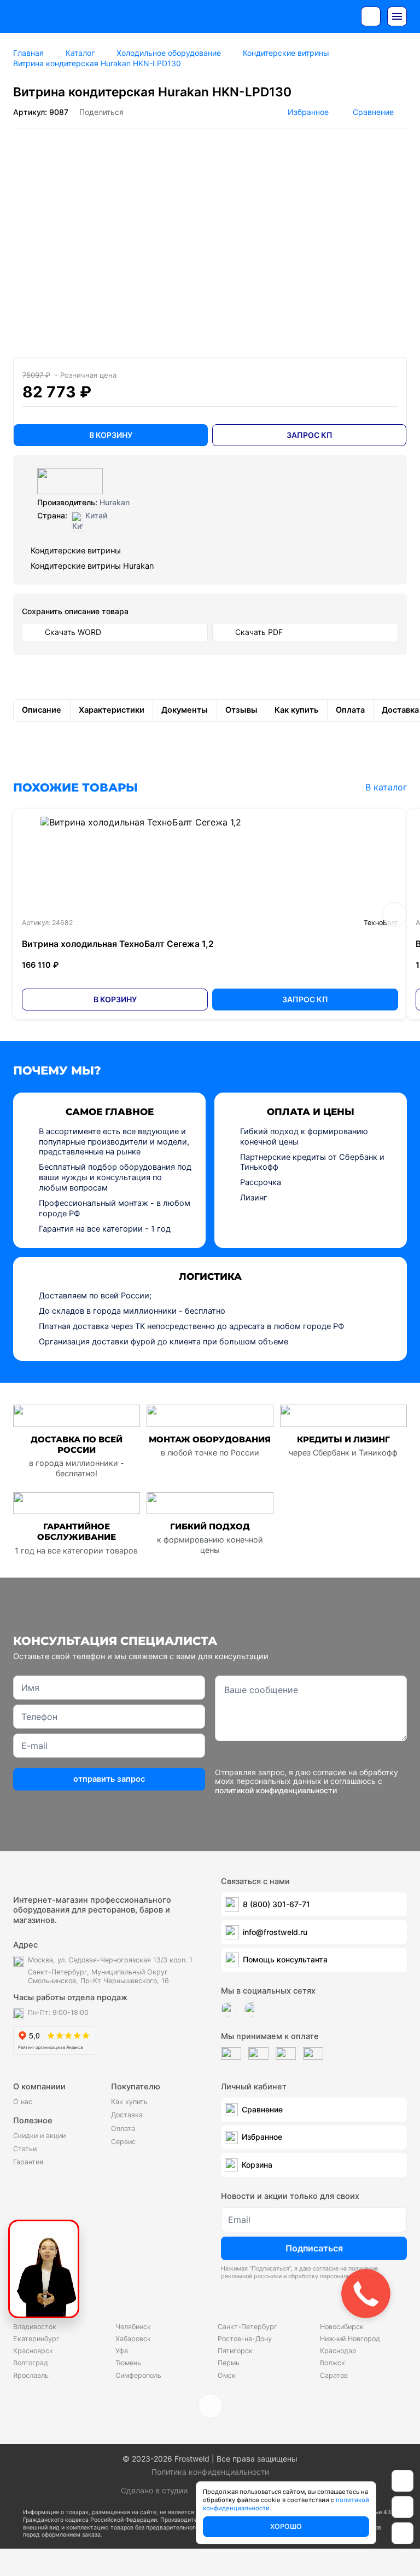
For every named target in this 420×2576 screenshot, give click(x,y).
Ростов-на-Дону (245, 2339)
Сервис (123, 2142)
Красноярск (33, 2351)
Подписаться (314, 2248)
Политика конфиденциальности (210, 2472)
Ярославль (31, 2375)
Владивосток (35, 2327)
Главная (28, 53)
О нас (23, 2102)
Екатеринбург (36, 2339)
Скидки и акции (39, 2136)
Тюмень (128, 2363)
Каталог (80, 53)
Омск (227, 2375)
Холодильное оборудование (169, 53)
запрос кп (310, 435)
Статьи (25, 2149)
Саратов (334, 2375)
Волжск (332, 2363)
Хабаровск (133, 2339)
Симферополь (138, 2375)
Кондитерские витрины (286, 53)
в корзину (111, 435)
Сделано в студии (154, 2490)
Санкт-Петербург (247, 2327)
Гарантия (28, 2162)
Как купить (129, 2102)
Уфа (122, 2351)
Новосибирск (342, 2327)
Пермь (229, 2363)
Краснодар (338, 2351)
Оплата (123, 2129)
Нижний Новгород (350, 2339)
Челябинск (133, 2327)
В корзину (115, 999)
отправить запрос (109, 1779)
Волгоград (31, 2363)
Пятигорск (235, 2351)
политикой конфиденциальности (276, 1790)
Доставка (127, 2115)
